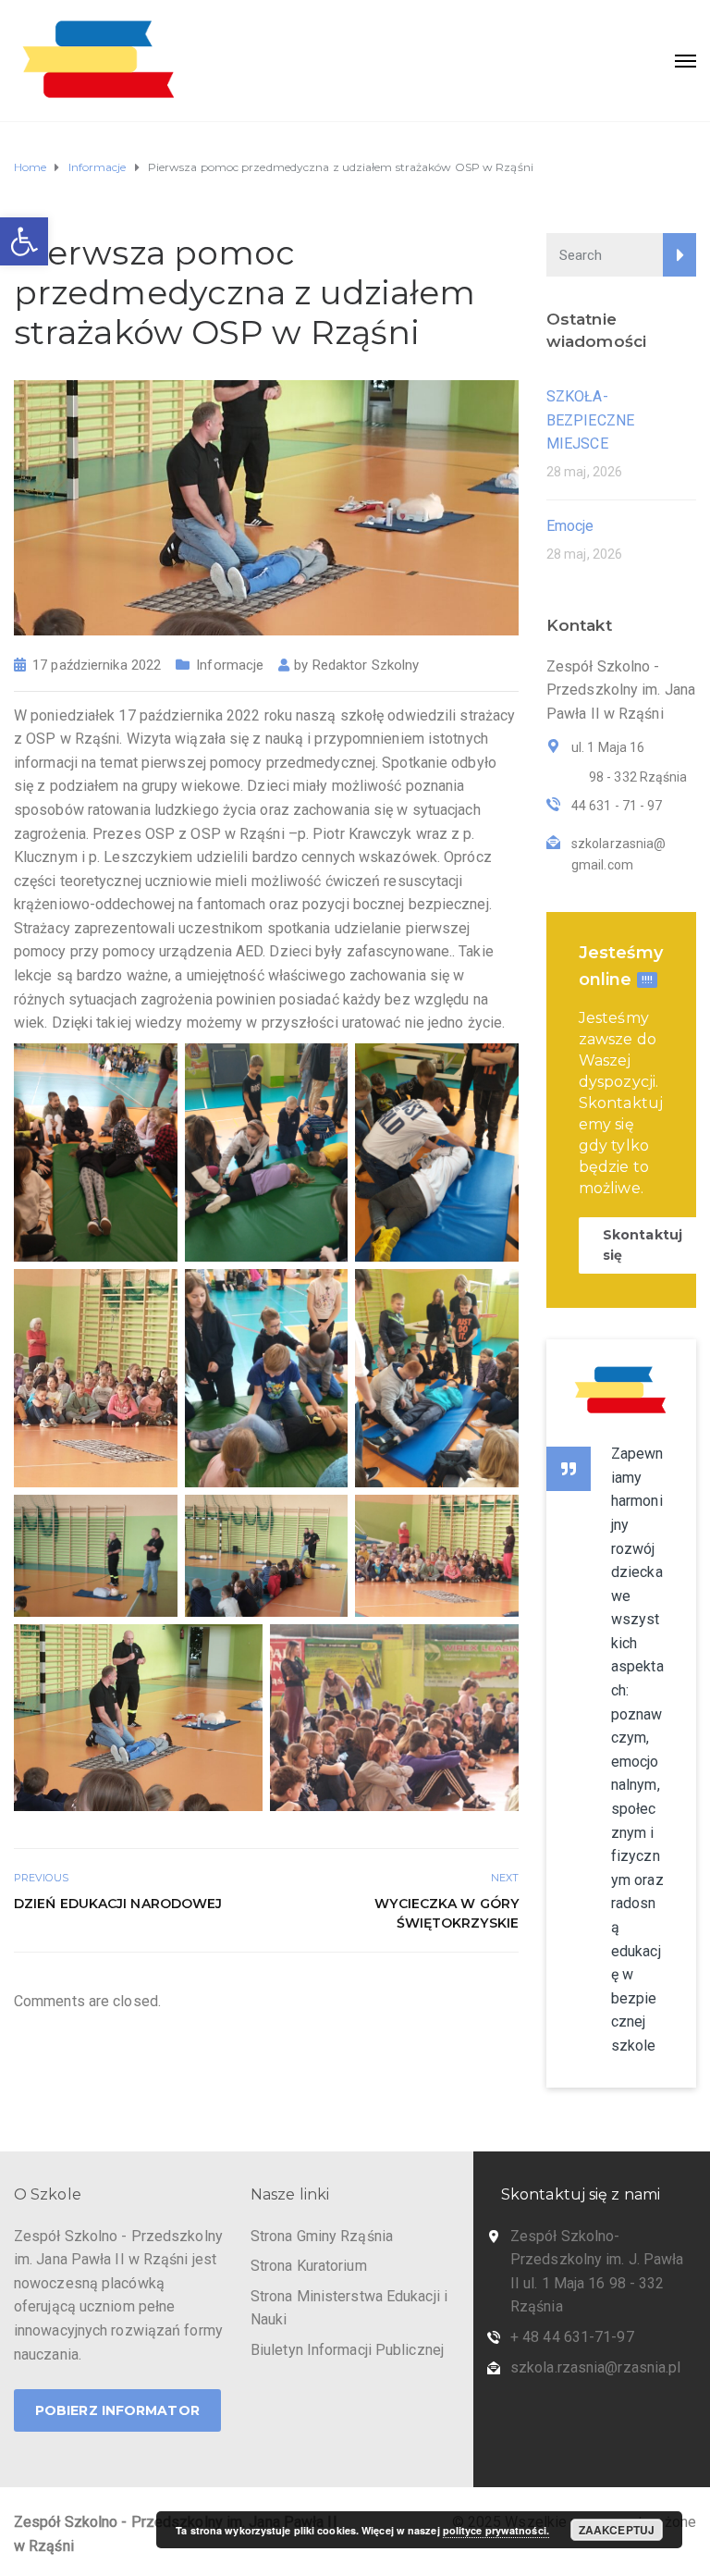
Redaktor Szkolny (366, 665)
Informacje (230, 665)
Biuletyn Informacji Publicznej (347, 2350)
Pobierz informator (117, 2410)
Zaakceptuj (617, 2530)
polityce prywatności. (496, 2530)
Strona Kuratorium (309, 2266)
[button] (24, 241)
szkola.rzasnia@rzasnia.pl (596, 2367)
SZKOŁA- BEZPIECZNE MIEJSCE (590, 420)
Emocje (570, 526)
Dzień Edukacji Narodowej (118, 1904)
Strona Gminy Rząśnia (322, 2236)
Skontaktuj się (643, 1245)
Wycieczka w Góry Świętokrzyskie (447, 1913)
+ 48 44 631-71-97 (572, 2337)
